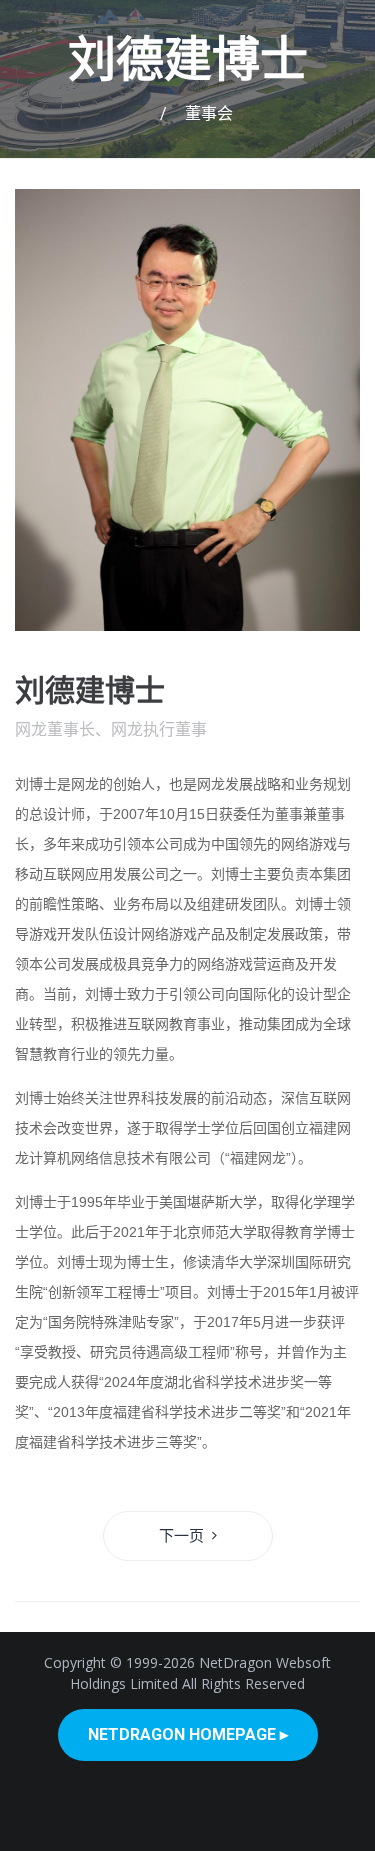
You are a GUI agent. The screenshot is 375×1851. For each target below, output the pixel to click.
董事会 (209, 113)
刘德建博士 (188, 59)
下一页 (181, 1536)
